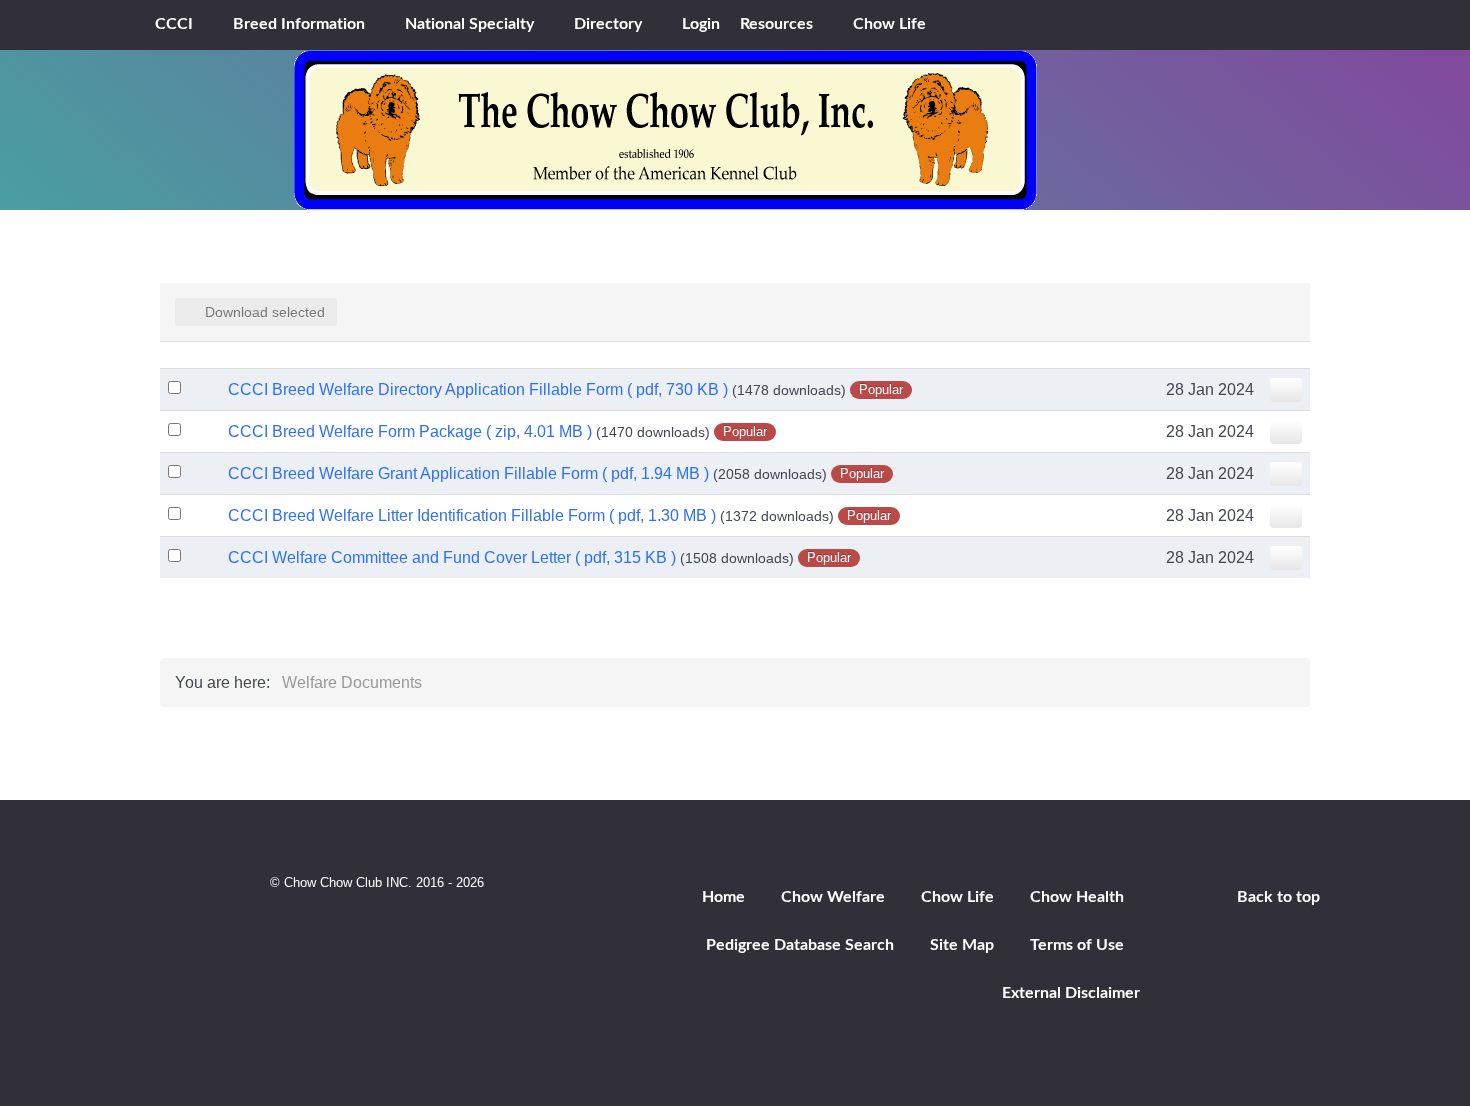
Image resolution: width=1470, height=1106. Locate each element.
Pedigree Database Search (800, 945)
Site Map (962, 945)
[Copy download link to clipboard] (1286, 390)
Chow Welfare (833, 897)
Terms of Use (1077, 945)
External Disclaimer (1071, 993)
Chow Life (957, 897)
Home (723, 897)
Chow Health (1077, 897)
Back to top (1278, 897)
